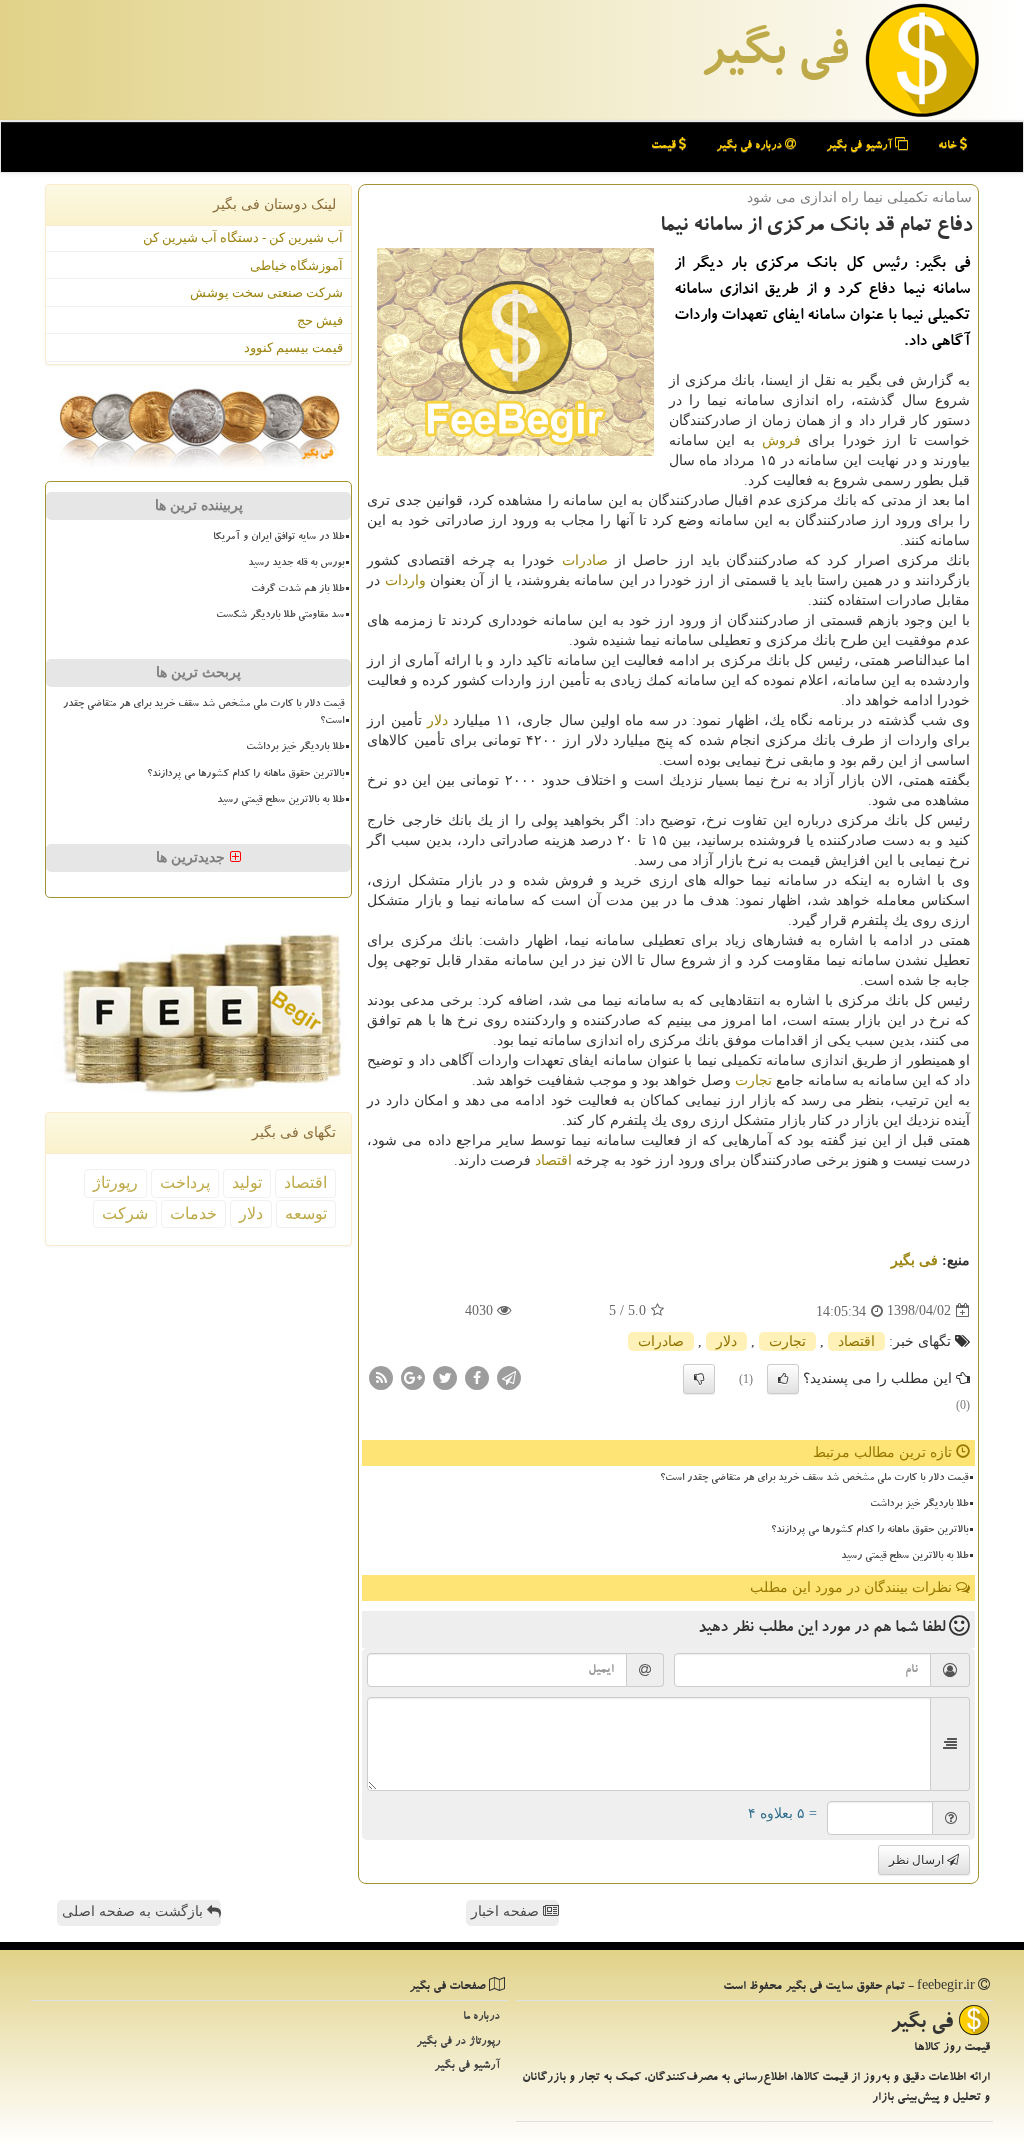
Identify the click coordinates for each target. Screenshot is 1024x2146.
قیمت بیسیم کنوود (293, 347)
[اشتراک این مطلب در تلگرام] (509, 1376)
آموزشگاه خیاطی (296, 265)
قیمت (665, 146)
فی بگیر (774, 57)
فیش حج (320, 320)
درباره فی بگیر (750, 146)
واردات (405, 580)
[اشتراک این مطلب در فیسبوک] (477, 1376)
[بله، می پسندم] (783, 1379)
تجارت (753, 1080)
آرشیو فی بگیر (860, 146)
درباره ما (481, 2017)
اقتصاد (553, 1160)
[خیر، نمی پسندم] (699, 1379)
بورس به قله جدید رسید (296, 564)
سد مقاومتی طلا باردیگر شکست (280, 616)
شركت (125, 1213)
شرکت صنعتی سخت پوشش (266, 292)
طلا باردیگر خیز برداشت (919, 1505)
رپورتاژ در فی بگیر (458, 2042)
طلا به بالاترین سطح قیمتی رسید (904, 1557)
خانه (949, 146)
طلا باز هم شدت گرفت (297, 590)
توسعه (306, 1213)
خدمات (193, 1213)
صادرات (585, 560)
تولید (247, 1182)
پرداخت (185, 1182)
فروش (781, 440)
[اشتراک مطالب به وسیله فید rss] (381, 1376)
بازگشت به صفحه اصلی (134, 1911)
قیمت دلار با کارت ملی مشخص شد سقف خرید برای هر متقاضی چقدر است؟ (814, 1479)
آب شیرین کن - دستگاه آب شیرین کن (243, 237)
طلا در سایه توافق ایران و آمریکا (278, 538)
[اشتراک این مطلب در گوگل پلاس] (413, 1376)
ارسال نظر (918, 1860)
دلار (437, 720)
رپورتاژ (115, 1182)
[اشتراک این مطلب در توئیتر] (445, 1376)
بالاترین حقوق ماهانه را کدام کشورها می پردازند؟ (869, 1531)
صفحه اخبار (507, 1911)
